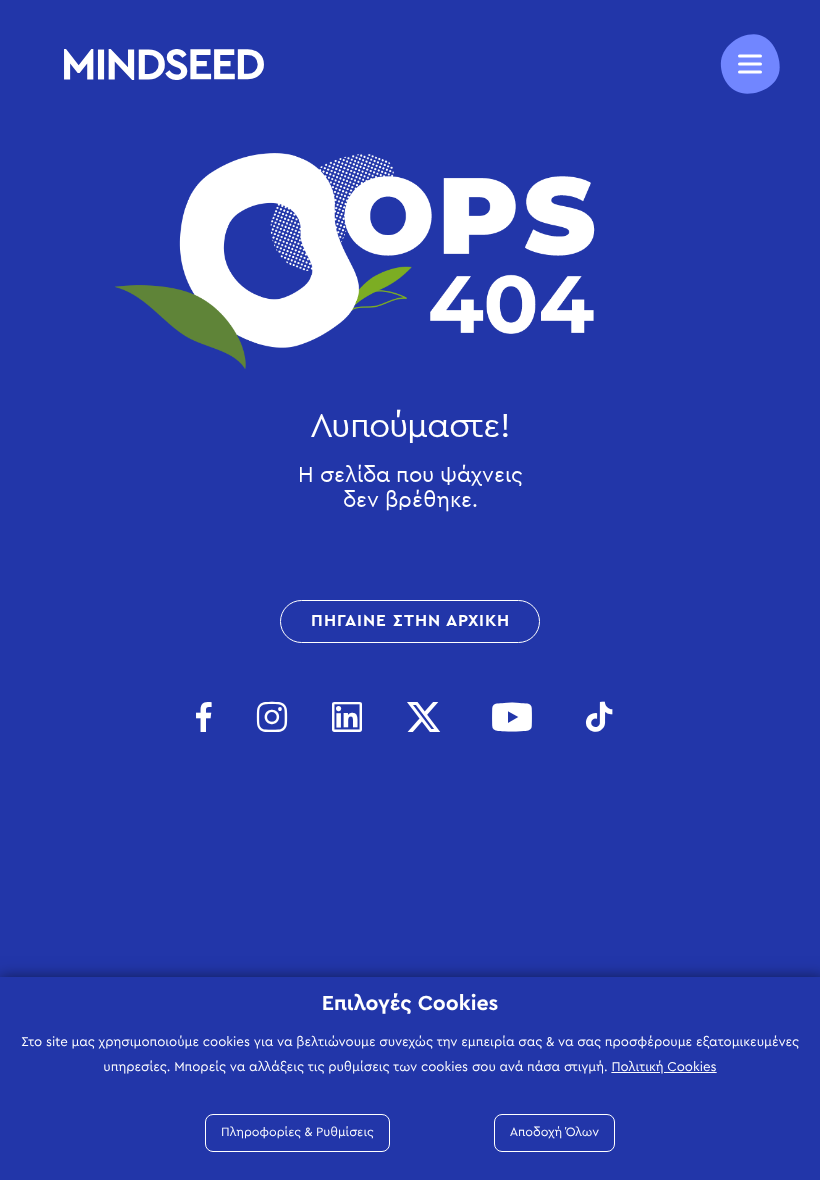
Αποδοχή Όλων (554, 1132)
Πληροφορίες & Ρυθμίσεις (297, 1132)
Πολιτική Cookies (663, 1067)
